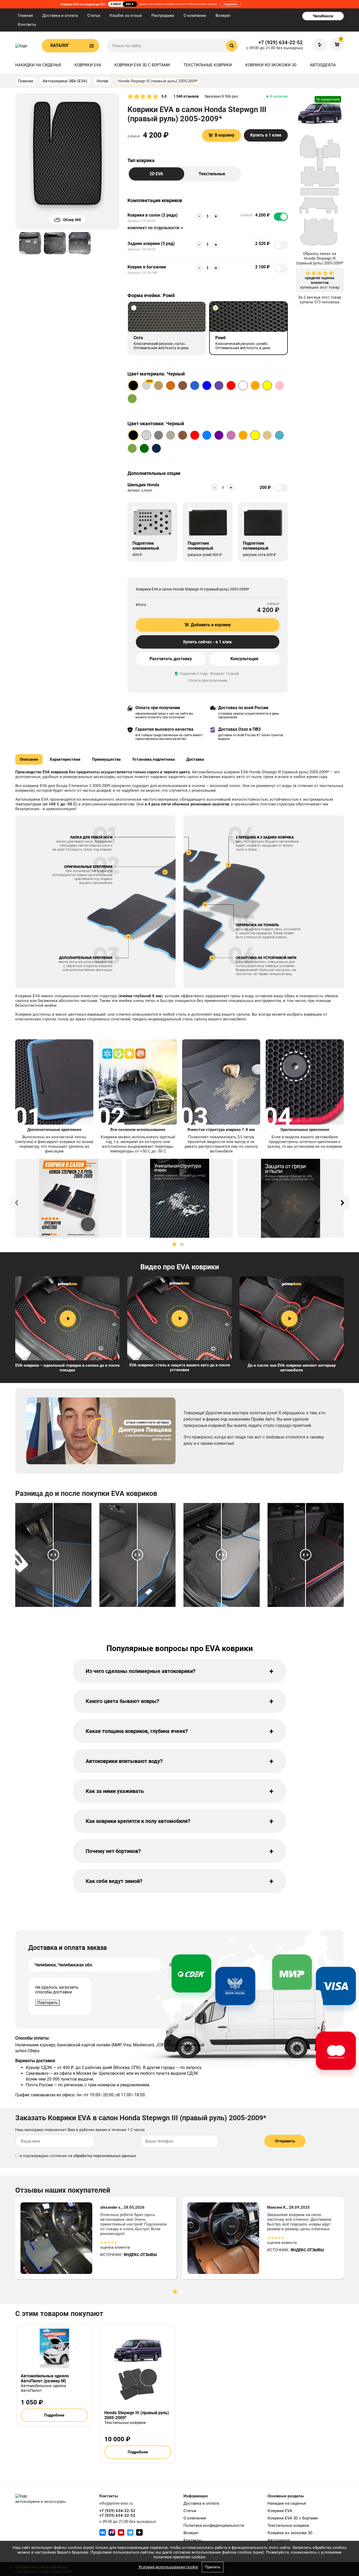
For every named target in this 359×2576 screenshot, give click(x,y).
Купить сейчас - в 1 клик (207, 642)
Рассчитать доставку (171, 659)
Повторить (47, 2003)
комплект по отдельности (153, 228)
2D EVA (156, 174)
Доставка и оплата (60, 16)
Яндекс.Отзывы (140, 2255)
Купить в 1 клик (266, 135)
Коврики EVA (88, 65)
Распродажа (163, 16)
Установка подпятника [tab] (153, 759)
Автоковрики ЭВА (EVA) (65, 81)
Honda (102, 81)
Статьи (94, 16)
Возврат (223, 16)
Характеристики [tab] (65, 759)
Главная (25, 16)
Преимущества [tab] (106, 759)
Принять (213, 2567)
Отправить (285, 2141)
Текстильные (212, 174)
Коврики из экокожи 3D (271, 65)
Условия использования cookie (168, 2567)
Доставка (195, 759)
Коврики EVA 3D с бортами (142, 65)
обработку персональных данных (105, 2156)
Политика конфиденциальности (214, 2525)
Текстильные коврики (208, 65)
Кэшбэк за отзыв (126, 16)
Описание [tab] (29, 759)
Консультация (244, 659)
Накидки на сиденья (38, 65)
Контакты (27, 24)
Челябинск (323, 16)
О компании (195, 16)
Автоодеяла (323, 65)
